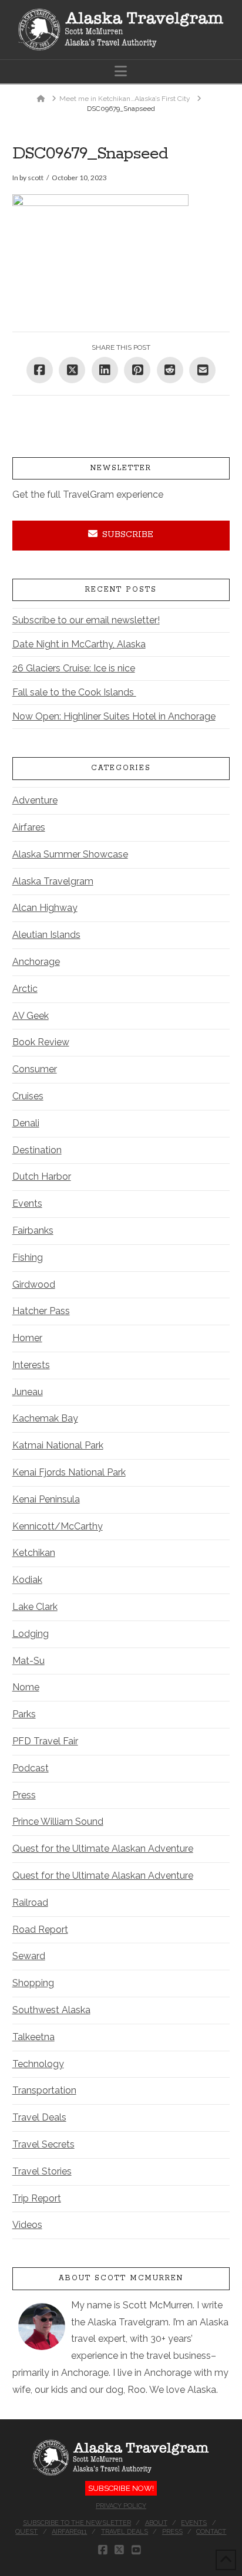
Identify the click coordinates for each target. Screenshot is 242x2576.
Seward (29, 1956)
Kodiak (27, 1580)
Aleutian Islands (46, 935)
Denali (26, 1123)
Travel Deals (39, 2117)
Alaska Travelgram (53, 881)
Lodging (31, 1634)
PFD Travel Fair (45, 1741)
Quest (26, 2532)
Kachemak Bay (45, 1418)
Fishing (28, 1257)
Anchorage (36, 962)
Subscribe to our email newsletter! (86, 620)
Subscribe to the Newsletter (77, 2523)
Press (24, 1795)
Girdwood (34, 1284)
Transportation (44, 2090)
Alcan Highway (45, 908)
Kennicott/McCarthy (58, 1526)
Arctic (25, 989)
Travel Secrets (43, 2144)
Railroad (30, 1903)
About (156, 2523)
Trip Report (37, 2198)
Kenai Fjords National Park (69, 1472)
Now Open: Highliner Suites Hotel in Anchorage (114, 716)
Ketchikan (34, 1553)
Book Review (41, 1042)
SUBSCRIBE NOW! (121, 2488)
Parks (24, 1714)
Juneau (28, 1392)
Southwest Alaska (51, 2010)
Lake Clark (35, 1607)
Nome (26, 1687)
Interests (31, 1365)
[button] (121, 71)
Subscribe (128, 535)
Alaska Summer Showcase (70, 854)
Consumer (35, 1069)
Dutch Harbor (42, 1176)
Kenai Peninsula (46, 1499)
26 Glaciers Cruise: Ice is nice (74, 668)
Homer (27, 1338)
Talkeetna (33, 2037)
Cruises (28, 1096)
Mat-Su (28, 1661)
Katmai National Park (58, 1445)
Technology (38, 2064)
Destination (37, 1150)
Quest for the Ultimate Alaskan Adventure (103, 1849)
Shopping (33, 1983)
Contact (211, 2532)
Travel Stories (42, 2171)
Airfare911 (69, 2532)
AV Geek (31, 1016)
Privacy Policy (121, 2506)
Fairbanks (33, 1230)
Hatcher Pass (41, 1311)
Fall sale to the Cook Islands (74, 692)
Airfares (29, 827)
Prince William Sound (58, 1822)
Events (27, 1203)
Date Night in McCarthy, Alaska (79, 644)
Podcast (31, 1768)
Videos (27, 2225)
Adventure (35, 800)
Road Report (40, 1930)
